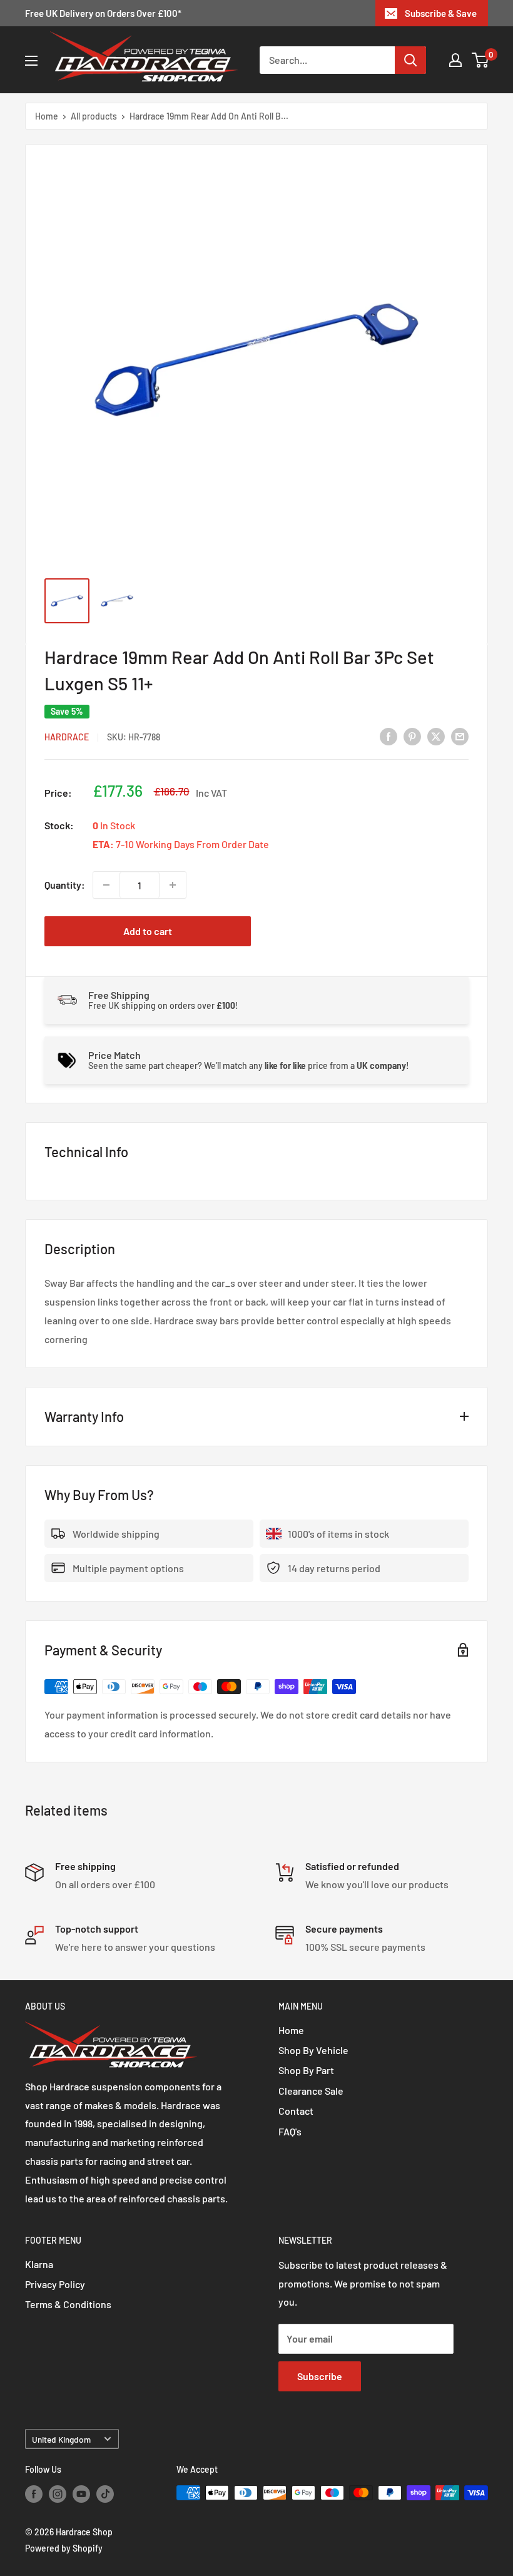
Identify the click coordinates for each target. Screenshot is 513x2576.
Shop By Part (306, 2070)
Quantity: (65, 885)
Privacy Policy (55, 2284)
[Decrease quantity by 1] (106, 885)
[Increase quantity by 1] (173, 885)
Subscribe (320, 2376)
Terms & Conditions (68, 2304)
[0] (481, 60)
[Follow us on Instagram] (58, 2494)
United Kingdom (61, 2439)
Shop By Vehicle (313, 2050)
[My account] (455, 60)
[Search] (410, 60)
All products (94, 116)
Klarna (39, 2264)
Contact (296, 2111)
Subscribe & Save (441, 13)
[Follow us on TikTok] (105, 2494)
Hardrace (67, 737)
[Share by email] (460, 736)
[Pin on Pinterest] (412, 736)
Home (47, 116)
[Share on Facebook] (389, 736)
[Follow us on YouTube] (81, 2494)
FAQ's (290, 2131)
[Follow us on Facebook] (34, 2494)
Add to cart (148, 931)
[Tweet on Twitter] (436, 736)
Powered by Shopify (64, 2548)
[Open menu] (31, 61)
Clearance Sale (311, 2091)
